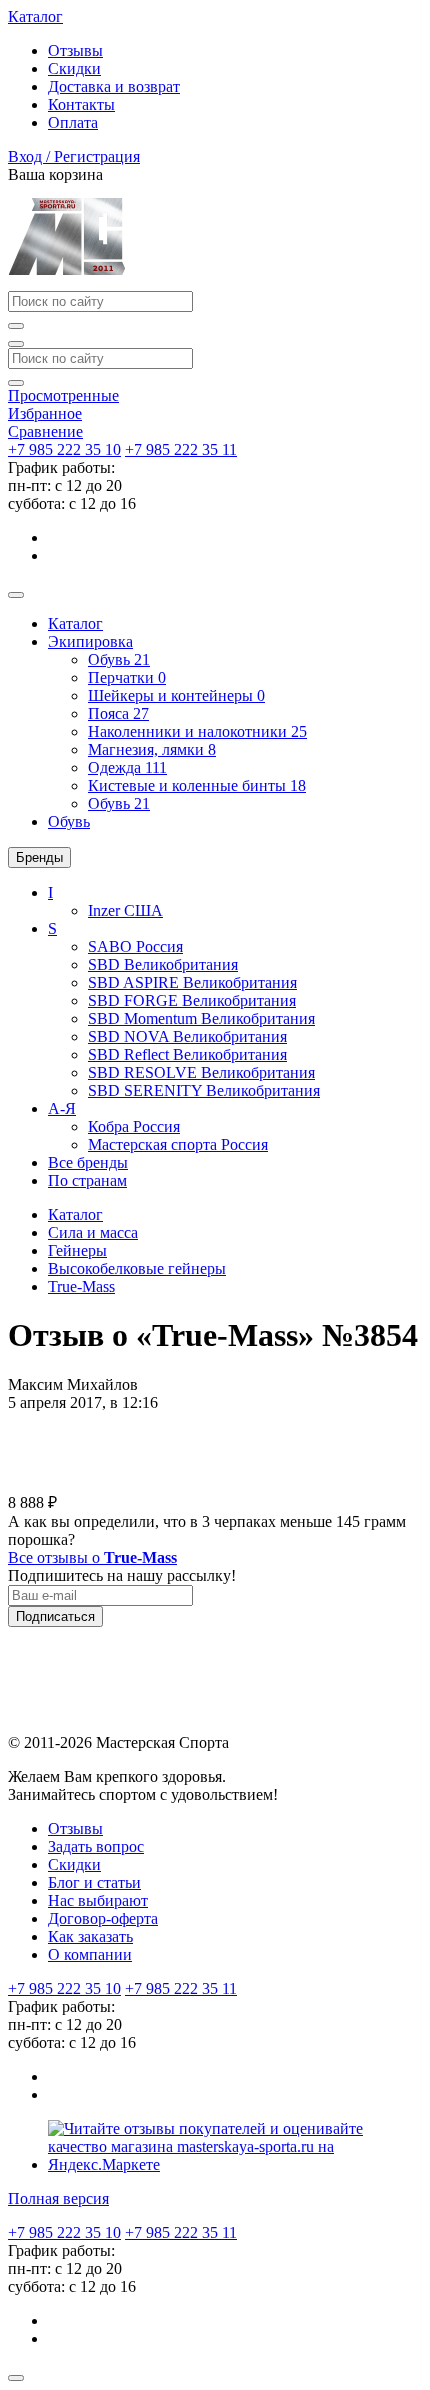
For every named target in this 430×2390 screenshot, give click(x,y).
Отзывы (75, 50)
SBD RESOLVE (201, 1072)
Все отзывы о (92, 1557)
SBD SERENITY (204, 1090)
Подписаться (55, 1616)
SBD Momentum (201, 1018)
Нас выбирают (98, 1900)
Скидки (74, 68)
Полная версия (58, 2198)
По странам (87, 1180)
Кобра (134, 1126)
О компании (90, 1954)
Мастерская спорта (178, 1144)
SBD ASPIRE (192, 982)
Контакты (81, 104)
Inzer (125, 910)
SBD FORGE (192, 1000)
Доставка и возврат (114, 86)
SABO (135, 946)
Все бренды (88, 1162)
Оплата (73, 122)
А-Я (62, 1108)
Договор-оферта (103, 1918)
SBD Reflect (187, 1054)
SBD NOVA (187, 1036)
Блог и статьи (94, 1882)
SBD (163, 964)
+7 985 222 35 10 (64, 449)
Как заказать (90, 1936)
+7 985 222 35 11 (181, 449)
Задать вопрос (96, 1846)
